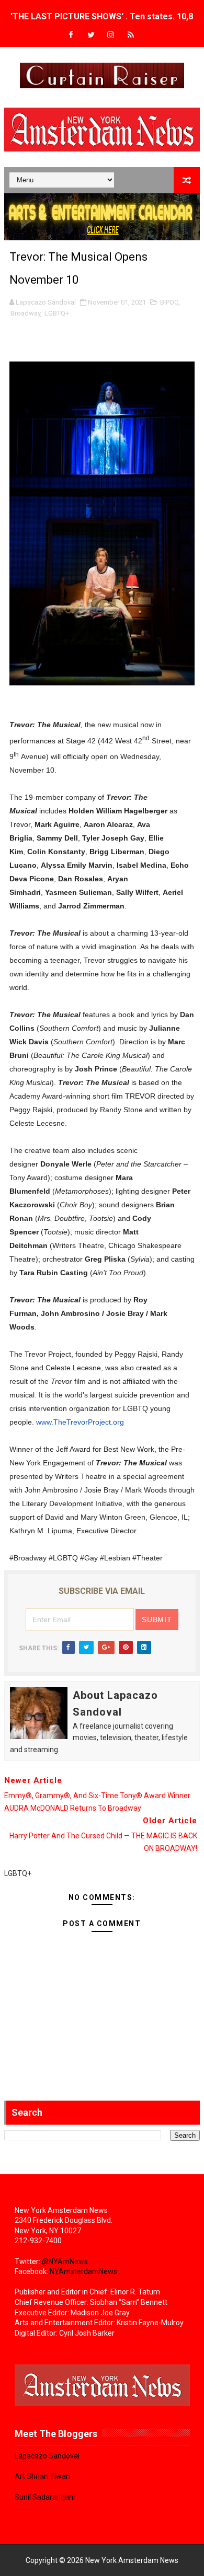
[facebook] (71, 35)
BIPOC (169, 302)
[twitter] (91, 35)
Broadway (25, 313)
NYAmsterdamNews (83, 2271)
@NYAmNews (65, 2262)
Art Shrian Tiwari (42, 2476)
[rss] (131, 35)
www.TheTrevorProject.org (80, 1422)
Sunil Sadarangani (45, 2497)
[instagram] (111, 35)
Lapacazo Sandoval (47, 2456)
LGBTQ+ (57, 313)
